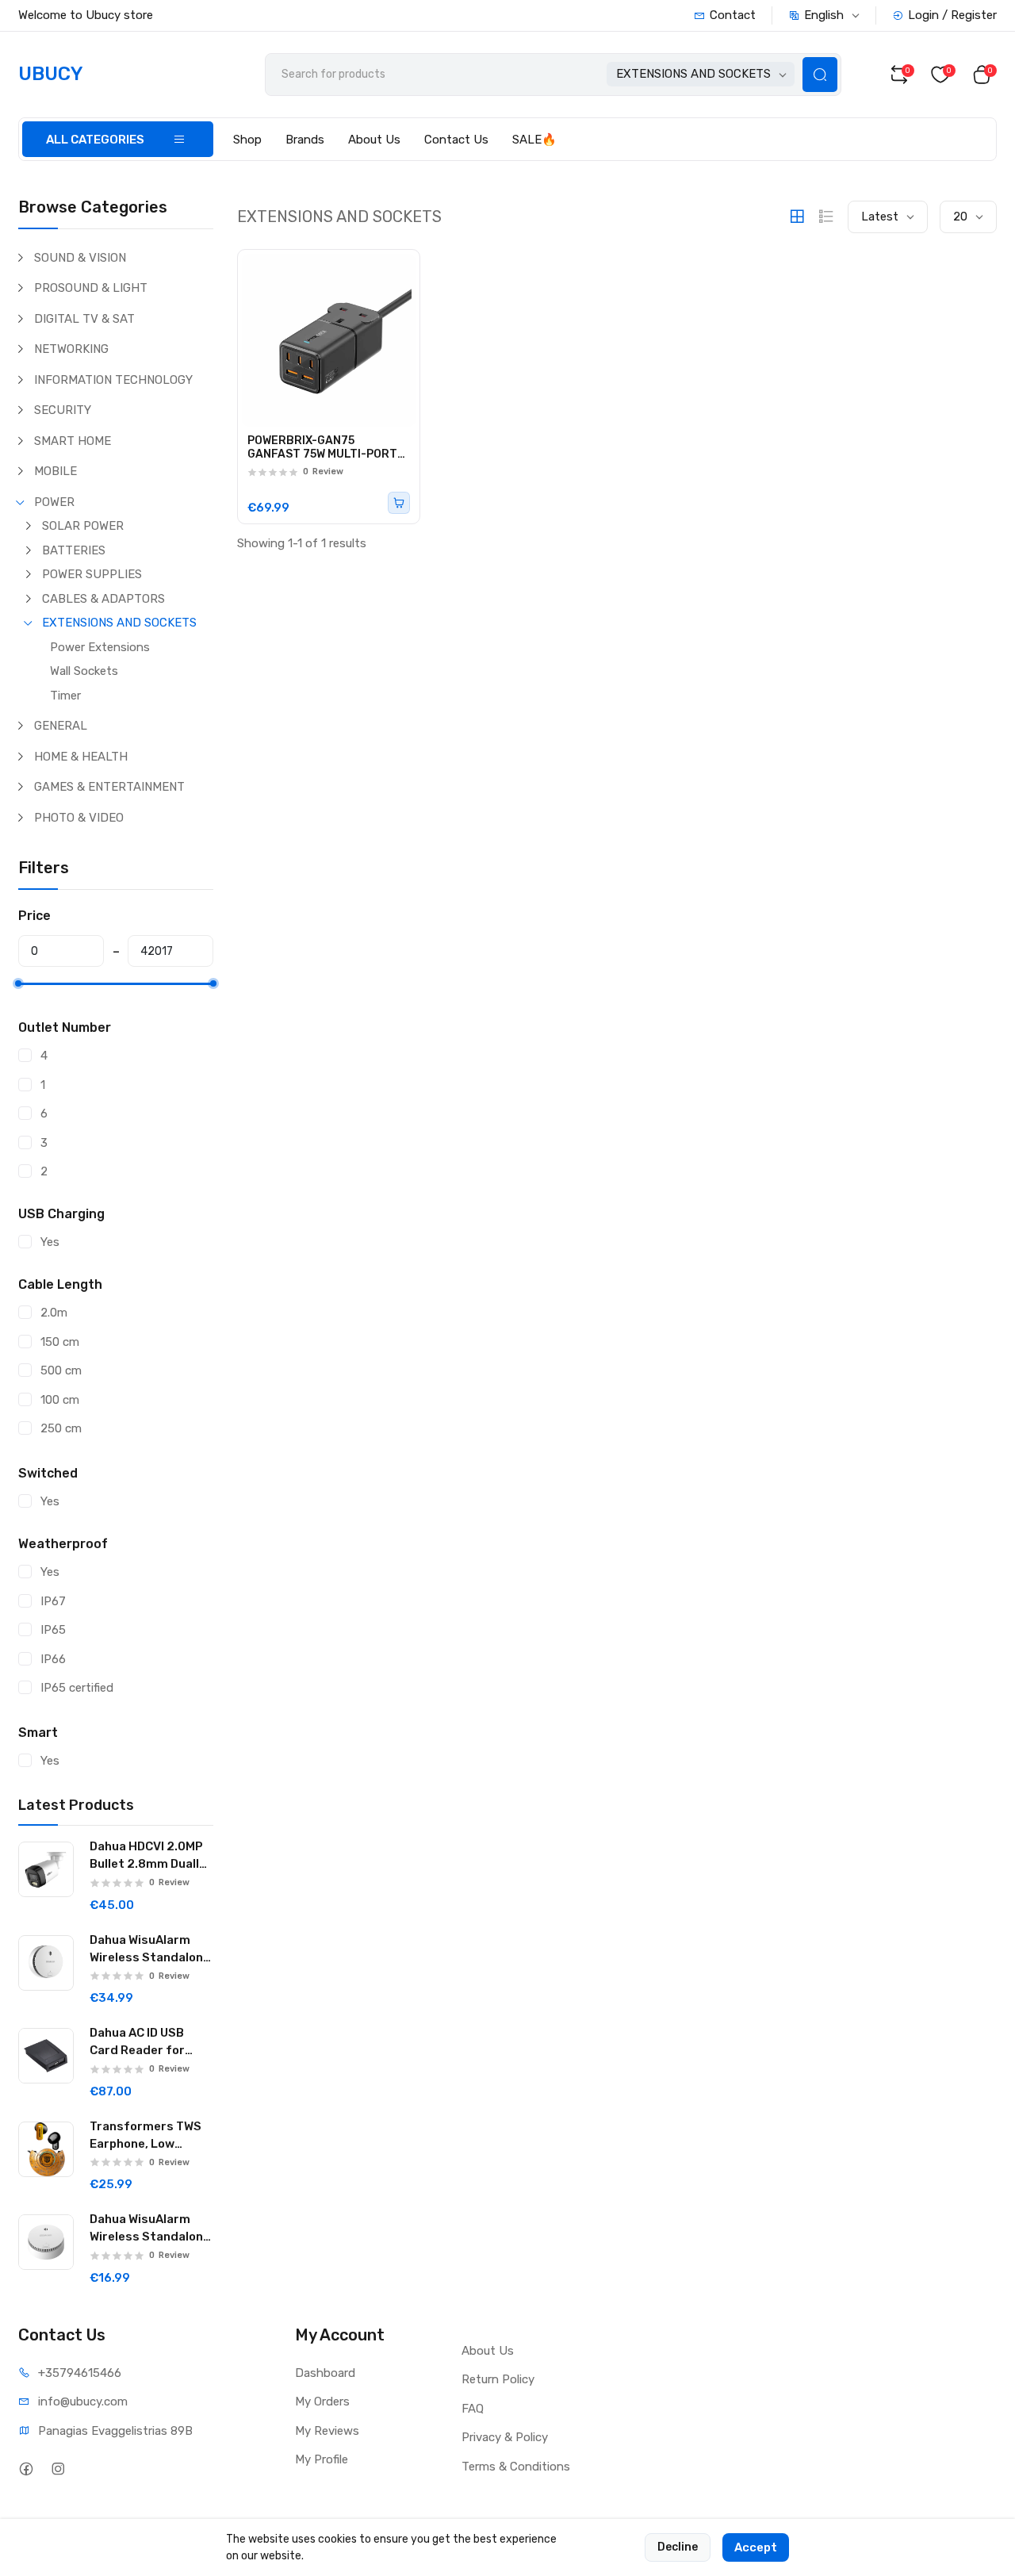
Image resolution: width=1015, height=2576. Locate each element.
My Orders (322, 2402)
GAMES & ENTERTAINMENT (109, 787)
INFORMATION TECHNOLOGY (113, 380)
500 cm (61, 1370)
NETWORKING (71, 349)
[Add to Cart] (399, 503)
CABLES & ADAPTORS (103, 599)
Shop (247, 140)
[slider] (18, 983)
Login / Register (952, 15)
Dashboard (325, 2373)
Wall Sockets (84, 671)
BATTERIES (74, 550)
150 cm (60, 1342)
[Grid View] (797, 217)
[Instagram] (57, 2469)
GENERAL (61, 726)
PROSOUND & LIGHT (91, 288)
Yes (50, 1242)
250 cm (61, 1428)
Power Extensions (100, 647)
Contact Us (456, 140)
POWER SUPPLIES (92, 574)
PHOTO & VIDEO (79, 818)
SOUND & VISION (80, 258)
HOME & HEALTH (81, 757)
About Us (374, 140)
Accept (756, 2547)
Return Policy (498, 2379)
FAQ (473, 2409)
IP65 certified (77, 1688)
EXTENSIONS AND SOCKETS (119, 623)
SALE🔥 (534, 140)
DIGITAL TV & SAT (84, 319)
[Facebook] (26, 2469)
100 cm (60, 1400)
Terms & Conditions (516, 2467)
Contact (733, 15)
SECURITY (63, 410)
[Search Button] (820, 75)
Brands (305, 140)
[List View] (826, 217)
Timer (65, 696)
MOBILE (56, 471)
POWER (54, 502)
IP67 (53, 1601)
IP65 (53, 1630)
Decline (678, 2547)
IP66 (53, 1659)
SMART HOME (73, 441)
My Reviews (327, 2431)
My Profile (322, 2459)
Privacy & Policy (505, 2437)
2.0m (54, 1313)
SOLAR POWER (83, 526)
